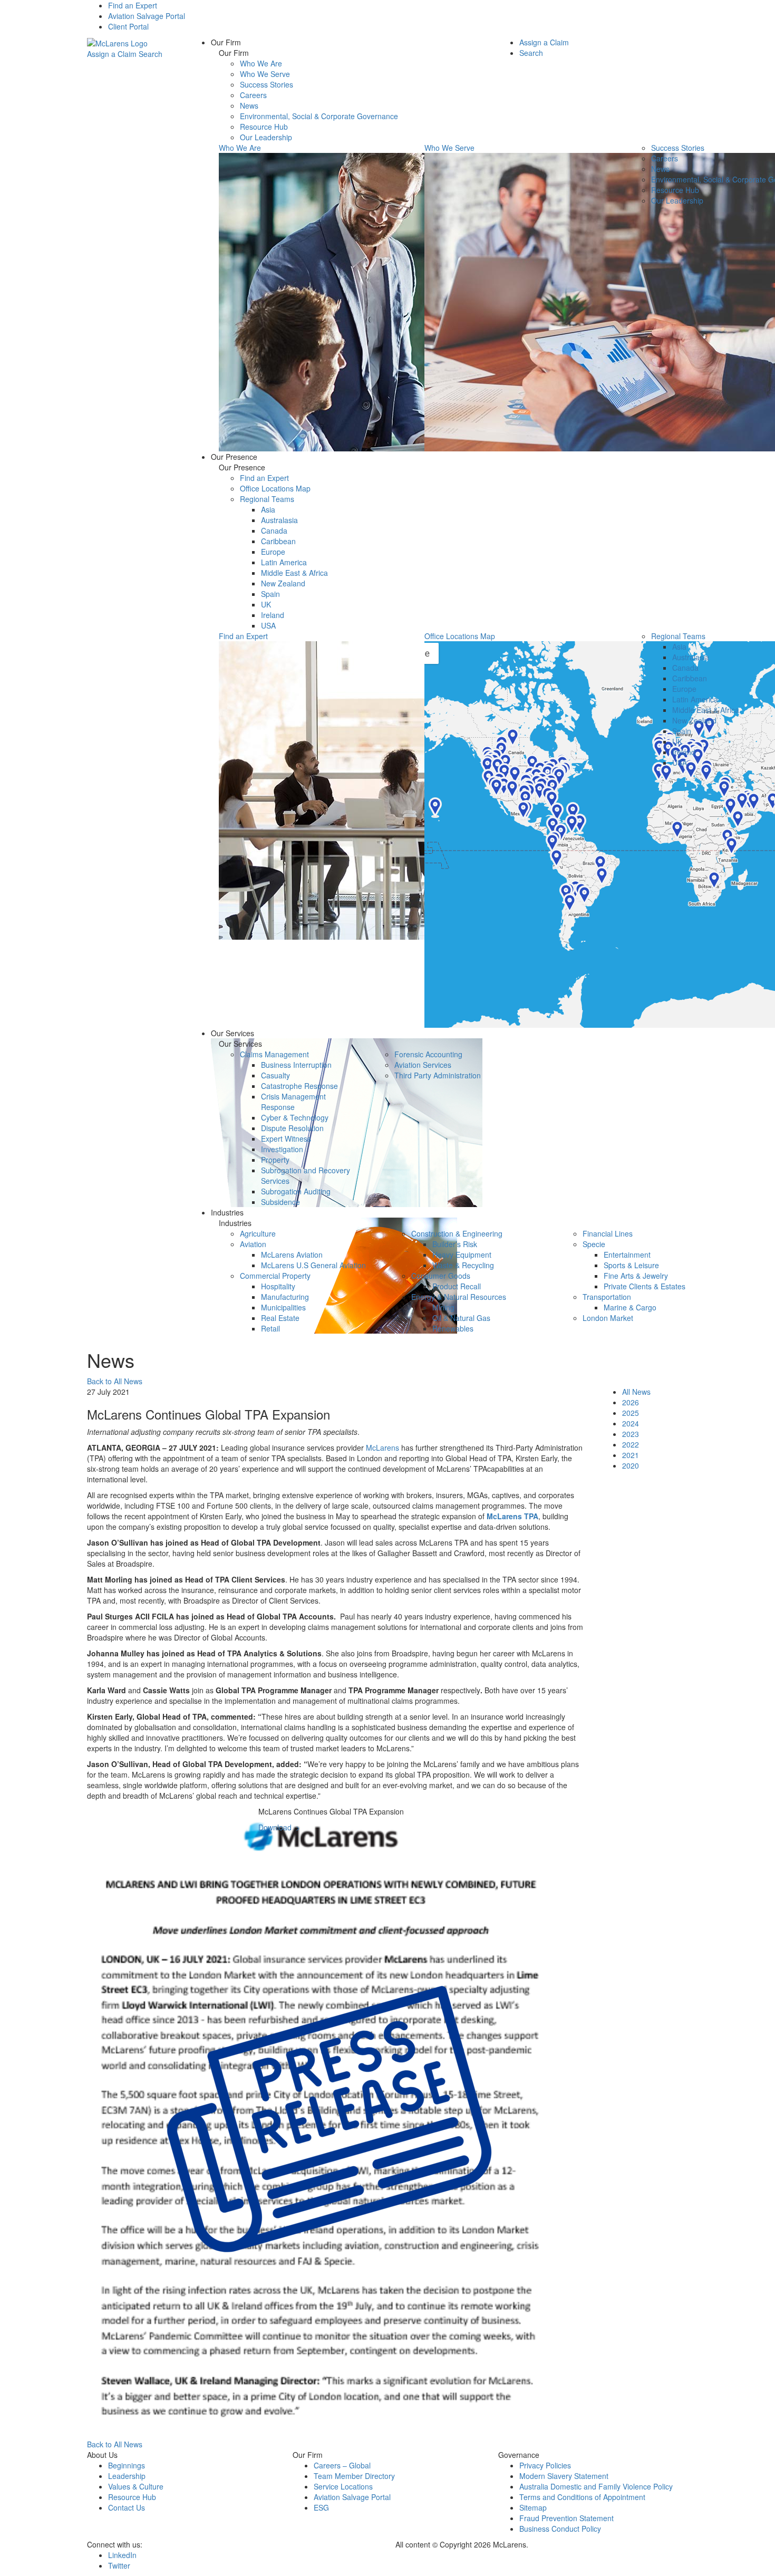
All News (636, 1392)
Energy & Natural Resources (459, 1297)
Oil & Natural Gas (461, 1318)
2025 (631, 1413)
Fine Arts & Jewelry (636, 1276)
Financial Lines (608, 1233)
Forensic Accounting (428, 1054)
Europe (273, 552)
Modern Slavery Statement (564, 2476)
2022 (631, 1444)
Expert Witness (286, 1139)
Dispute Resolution (292, 1128)
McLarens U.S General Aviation (313, 1265)
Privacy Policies (545, 2465)
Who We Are (261, 63)
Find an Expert (133, 5)
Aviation (253, 1244)
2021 (631, 1455)
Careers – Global (342, 2465)
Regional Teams (267, 499)
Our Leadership (266, 137)
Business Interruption (296, 1065)
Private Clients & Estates (645, 1286)
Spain (270, 594)
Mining (443, 1307)
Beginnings (127, 2465)
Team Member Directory (354, 2476)
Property (275, 1160)
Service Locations (343, 2486)
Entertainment (627, 1255)
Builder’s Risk (455, 1244)
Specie (594, 1244)
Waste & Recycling (463, 1265)
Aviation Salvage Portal (147, 16)
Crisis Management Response (293, 1102)
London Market (608, 1318)
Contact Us (127, 2507)
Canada (274, 530)
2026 (631, 1402)
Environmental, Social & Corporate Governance (319, 116)
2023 (631, 1434)
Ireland (273, 615)
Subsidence (280, 1202)
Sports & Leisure (631, 1265)
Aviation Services (423, 1065)
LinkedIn (122, 2555)
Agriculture (258, 1233)
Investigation (282, 1149)
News (249, 105)
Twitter (119, 2565)
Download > (279, 1827)
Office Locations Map (275, 488)
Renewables (453, 1328)
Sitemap (533, 2507)
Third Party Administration (438, 1075)
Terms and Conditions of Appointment (582, 2497)
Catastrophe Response (299, 1086)
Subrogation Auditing (296, 1191)
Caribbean (278, 541)
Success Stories (267, 84)
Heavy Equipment (462, 1255)
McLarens (382, 1448)
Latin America (284, 562)
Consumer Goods (441, 1276)
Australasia (279, 520)
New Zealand (283, 583)
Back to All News (115, 1381)
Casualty (275, 1075)
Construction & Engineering (457, 1233)
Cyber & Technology (295, 1117)
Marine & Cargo (630, 1307)
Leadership (127, 2476)
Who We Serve (265, 74)
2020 (631, 1465)
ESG (321, 2507)
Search (151, 54)
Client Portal (128, 26)
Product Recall (457, 1286)
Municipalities (283, 1307)
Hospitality (278, 1286)
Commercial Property (275, 1276)
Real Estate (280, 1318)
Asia (268, 509)
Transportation (607, 1297)
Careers (253, 95)
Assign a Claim (112, 54)
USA (268, 625)
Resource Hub (264, 127)
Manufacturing (285, 1297)
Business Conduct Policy (560, 2529)
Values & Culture (136, 2486)
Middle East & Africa (294, 573)
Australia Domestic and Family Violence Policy (596, 2486)
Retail (270, 1328)
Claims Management (274, 1054)
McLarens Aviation (292, 1255)
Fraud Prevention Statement (566, 2518)
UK (266, 604)
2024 (631, 1423)
